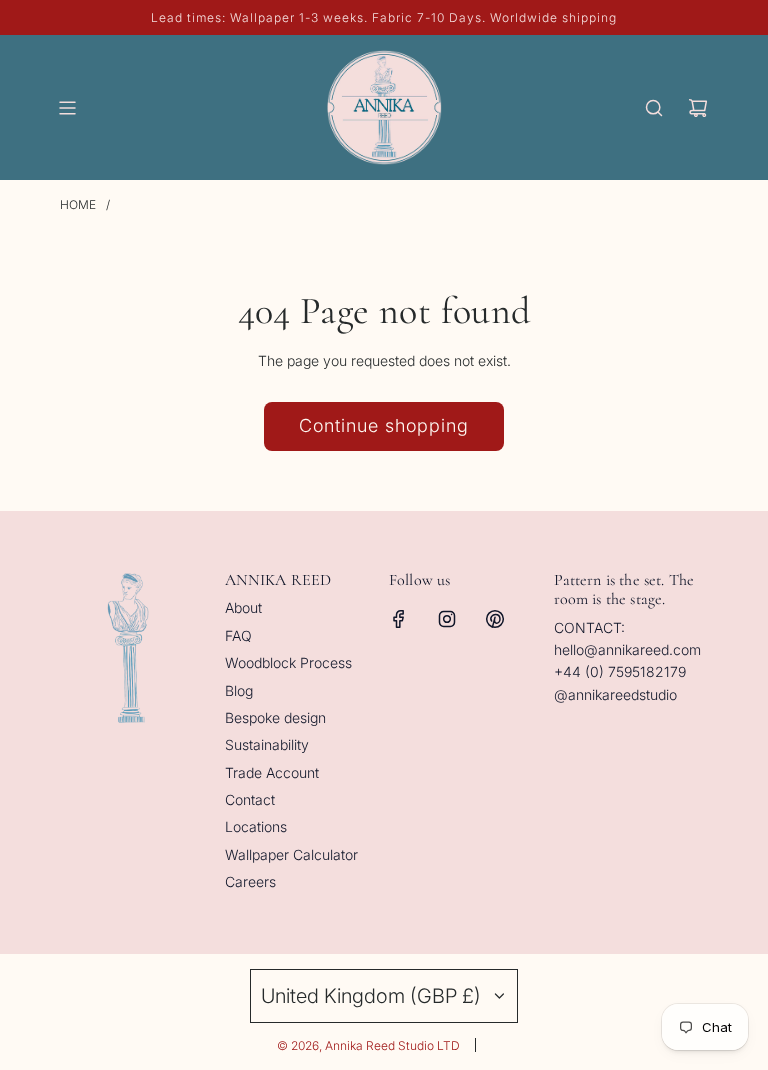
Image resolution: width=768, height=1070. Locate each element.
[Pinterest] (495, 619)
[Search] (654, 108)
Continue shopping (384, 425)
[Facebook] (399, 619)
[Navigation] (67, 108)
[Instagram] (447, 619)
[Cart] (698, 108)
